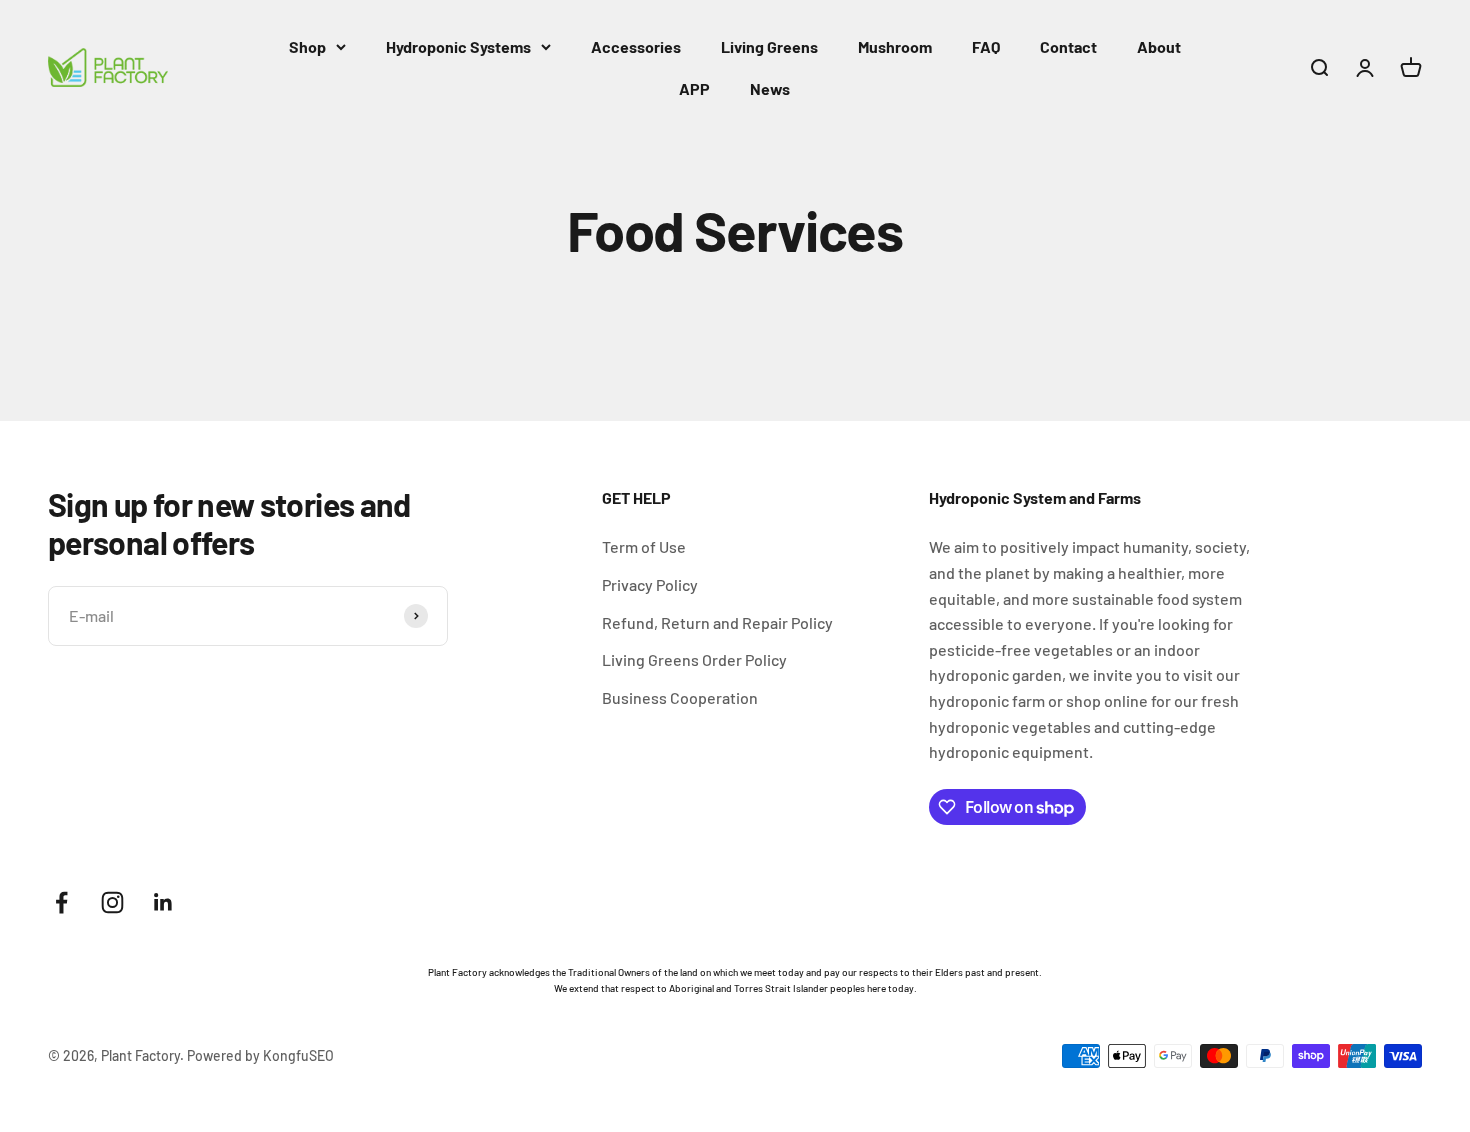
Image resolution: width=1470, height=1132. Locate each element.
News (770, 88)
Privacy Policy (650, 584)
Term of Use (644, 546)
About (1159, 46)
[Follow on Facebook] (61, 902)
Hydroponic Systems (458, 46)
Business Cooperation (680, 697)
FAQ (986, 46)
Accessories (636, 46)
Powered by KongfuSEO (260, 1055)
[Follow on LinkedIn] (163, 902)
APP (694, 88)
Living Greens (769, 46)
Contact (1068, 46)
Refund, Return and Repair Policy (717, 622)
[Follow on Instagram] (112, 902)
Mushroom (895, 46)
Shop (307, 46)
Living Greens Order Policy (694, 659)
